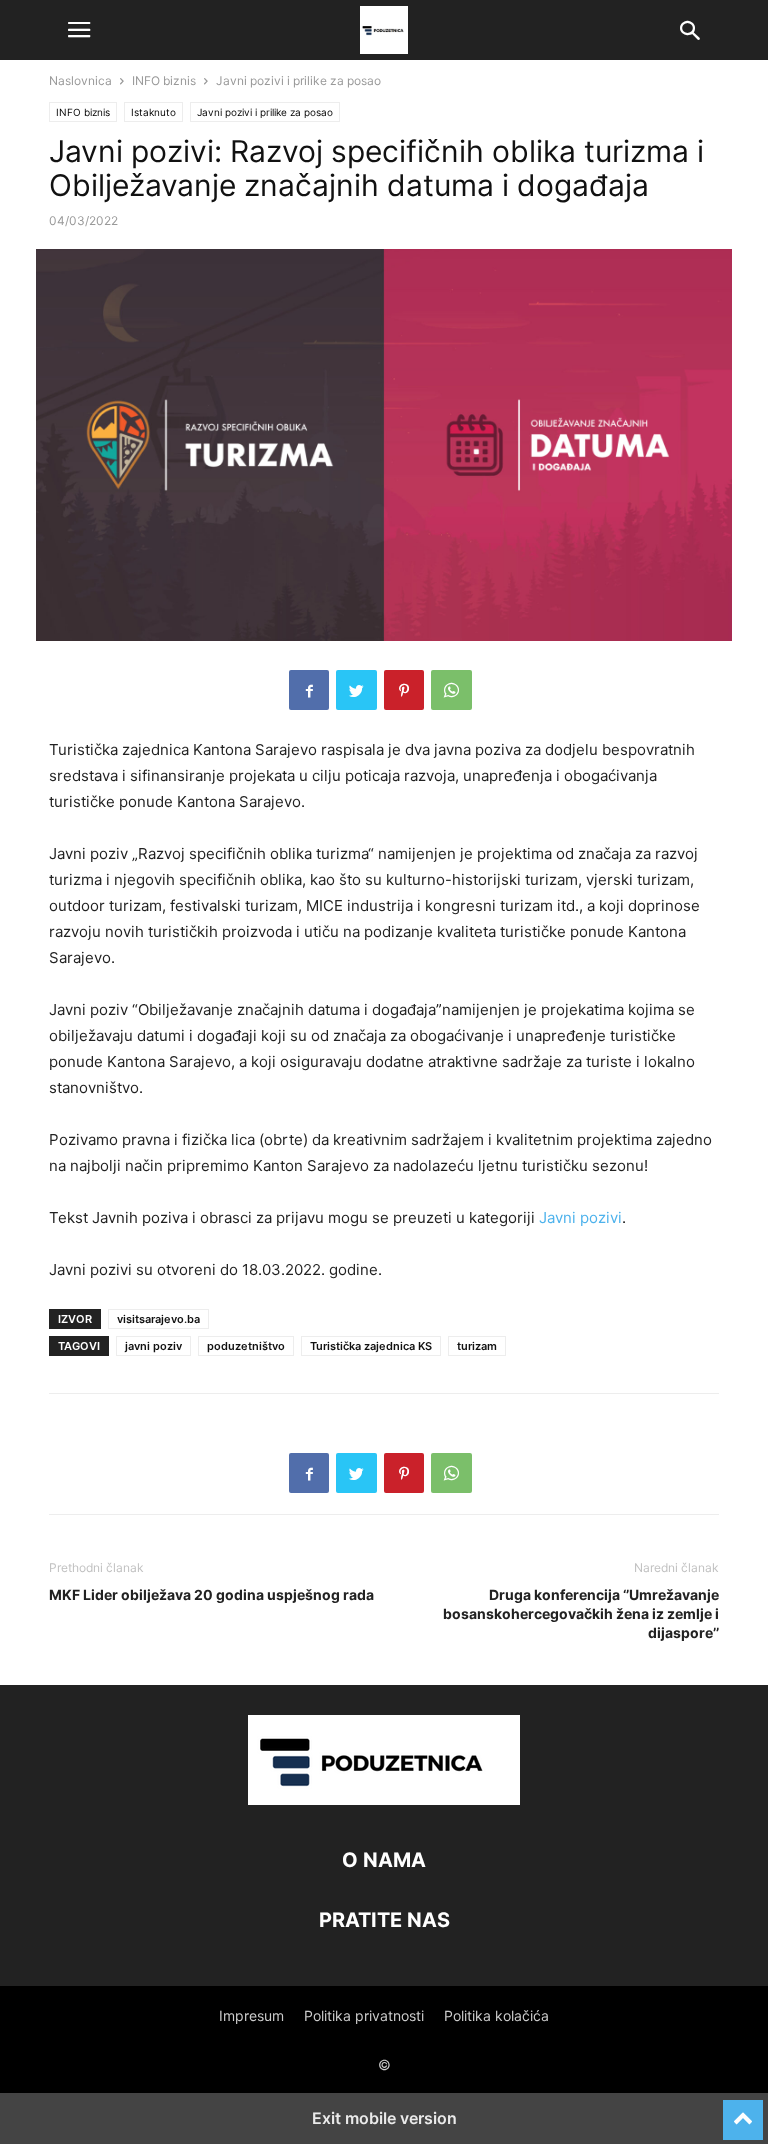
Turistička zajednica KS (371, 1346)
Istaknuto (153, 112)
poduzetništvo (246, 1346)
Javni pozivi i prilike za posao (298, 80)
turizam (477, 1346)
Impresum (251, 2015)
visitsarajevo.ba (158, 1319)
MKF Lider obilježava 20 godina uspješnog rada (211, 1594)
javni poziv (153, 1346)
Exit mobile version (384, 2118)
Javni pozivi (580, 1217)
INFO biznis (164, 80)
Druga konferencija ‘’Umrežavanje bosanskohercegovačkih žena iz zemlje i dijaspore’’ (581, 1613)
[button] (79, 30)
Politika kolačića (496, 2015)
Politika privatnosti (364, 2015)
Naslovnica (80, 80)
